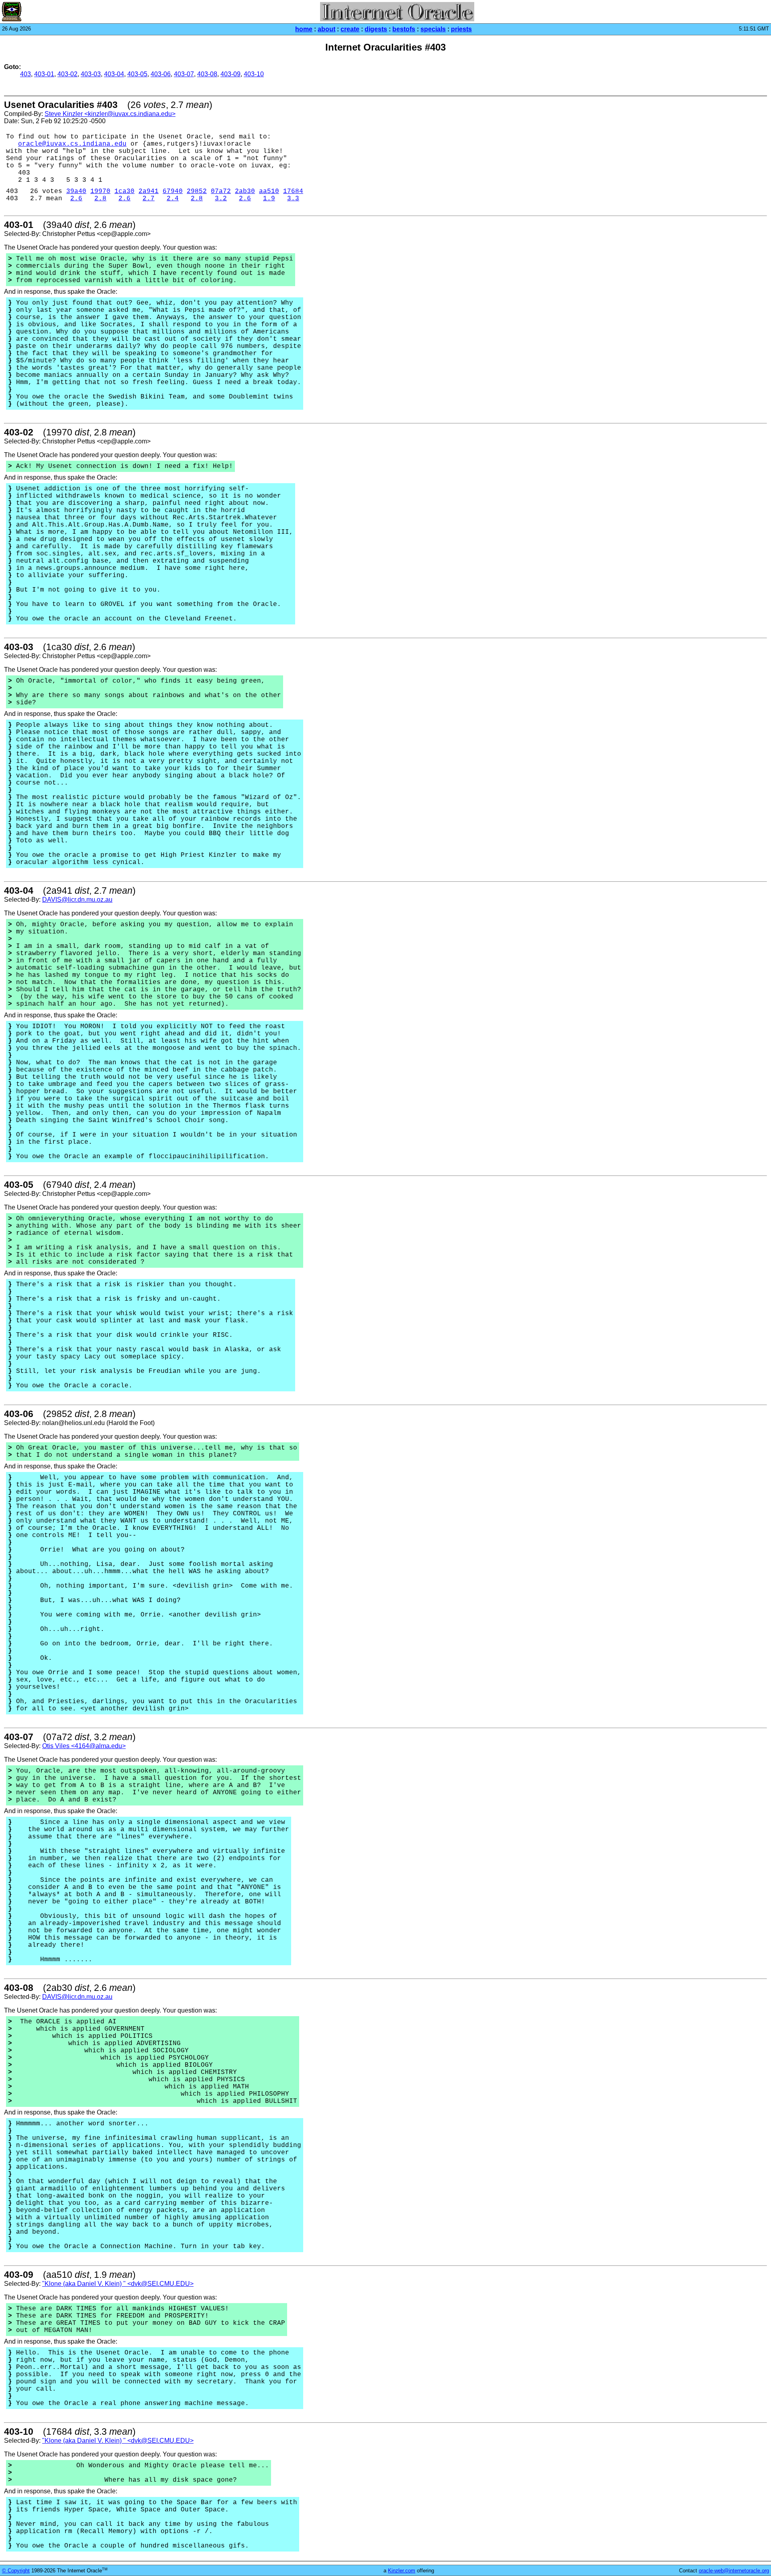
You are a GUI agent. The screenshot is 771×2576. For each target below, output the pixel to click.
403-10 (254, 74)
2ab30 (245, 191)
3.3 (293, 199)
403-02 (67, 74)
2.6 (76, 199)
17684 (293, 191)
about (326, 29)
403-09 (230, 74)
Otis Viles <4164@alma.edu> (84, 1746)
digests (376, 29)
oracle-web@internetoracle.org (734, 2571)
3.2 (221, 199)
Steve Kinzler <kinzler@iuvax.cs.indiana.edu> (110, 114)
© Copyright (16, 2571)
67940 (173, 191)
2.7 (149, 199)
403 (25, 74)
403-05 (137, 74)
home (304, 29)
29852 (197, 191)
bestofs (404, 29)
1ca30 (124, 191)
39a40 (76, 191)
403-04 (114, 74)
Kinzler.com (402, 2571)
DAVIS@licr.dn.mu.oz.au (77, 900)
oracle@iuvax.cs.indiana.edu (72, 144)
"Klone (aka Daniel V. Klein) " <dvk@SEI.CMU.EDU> (118, 2284)
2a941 (149, 191)
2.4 (173, 199)
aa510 (269, 191)
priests (461, 29)
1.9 (269, 199)
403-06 (161, 74)
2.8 (100, 199)
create (350, 29)
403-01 (44, 74)
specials (433, 29)
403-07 (184, 74)
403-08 (207, 74)
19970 (100, 191)
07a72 (221, 191)
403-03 (91, 74)
